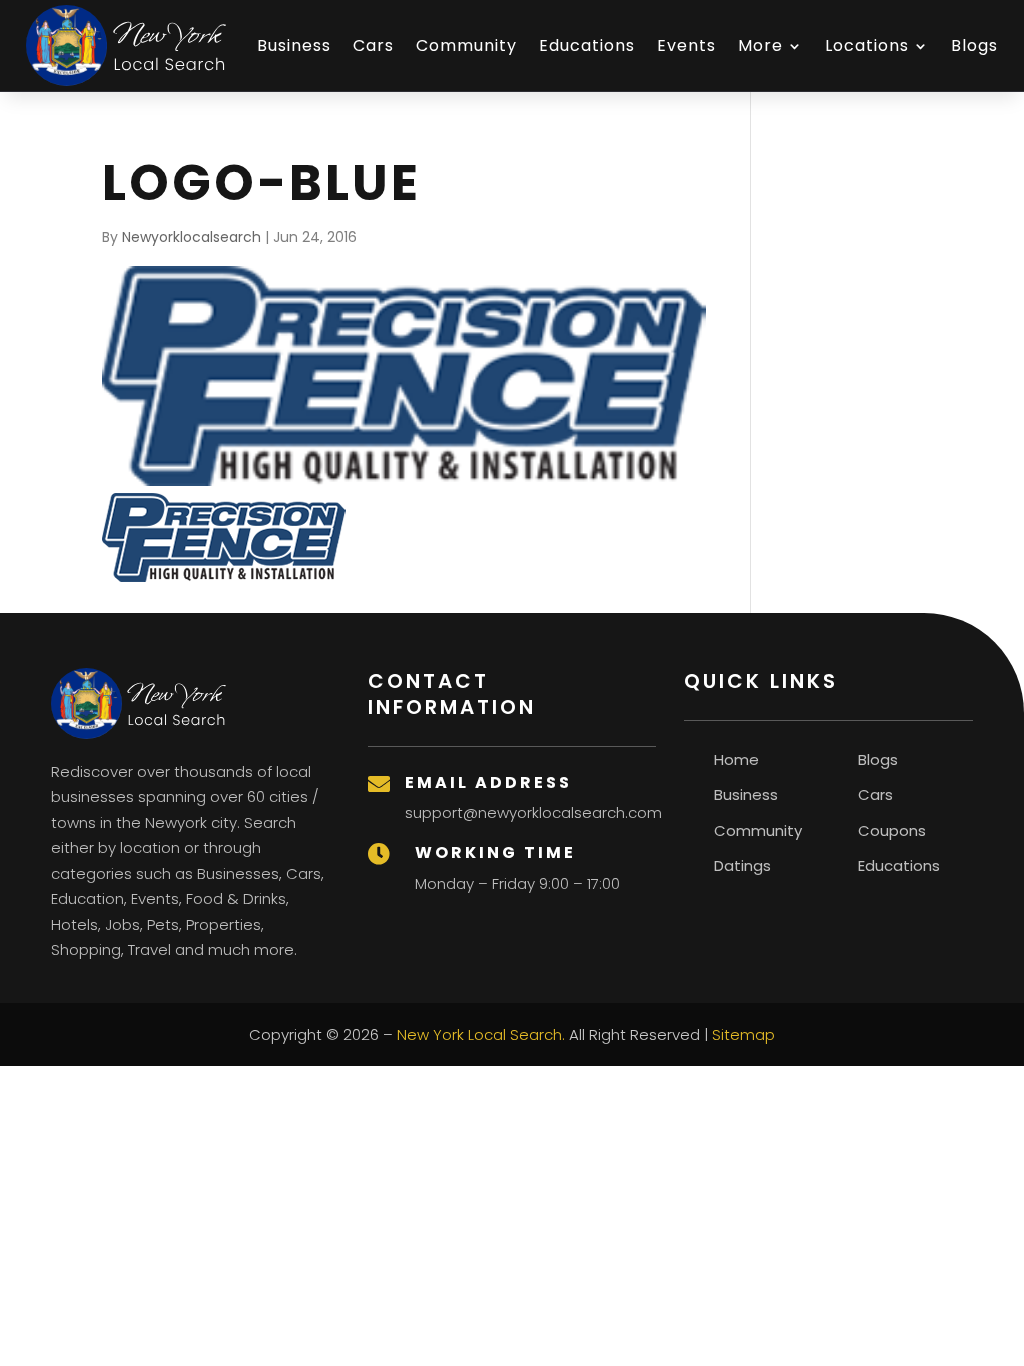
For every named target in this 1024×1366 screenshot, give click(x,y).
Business (294, 45)
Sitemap (743, 1034)
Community (466, 45)
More (760, 45)
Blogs (974, 45)
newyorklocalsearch (191, 237)
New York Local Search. (481, 1034)
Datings (742, 865)
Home (736, 759)
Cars (373, 45)
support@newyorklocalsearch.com (533, 812)
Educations (587, 45)
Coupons (892, 830)
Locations (867, 45)
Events (686, 45)
